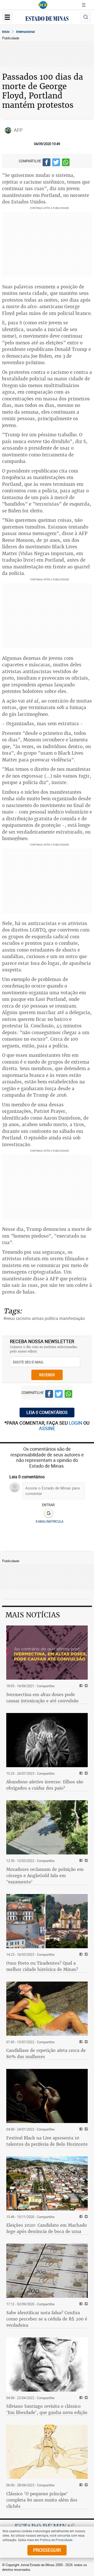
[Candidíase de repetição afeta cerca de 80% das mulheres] (47, 2009)
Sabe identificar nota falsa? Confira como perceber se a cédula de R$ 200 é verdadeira (47, 2319)
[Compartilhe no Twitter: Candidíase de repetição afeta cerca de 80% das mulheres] (86, 2042)
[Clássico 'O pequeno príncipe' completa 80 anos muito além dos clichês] (47, 2452)
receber (47, 1375)
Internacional (25, 32)
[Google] (48, 1513)
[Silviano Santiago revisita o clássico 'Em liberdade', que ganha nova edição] (47, 2364)
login (76, 1423)
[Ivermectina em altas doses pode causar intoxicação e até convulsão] (47, 1653)
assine (47, 1428)
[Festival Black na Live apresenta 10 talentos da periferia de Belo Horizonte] (47, 2096)
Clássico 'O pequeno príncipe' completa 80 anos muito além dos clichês (42, 2500)
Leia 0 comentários (47, 1412)
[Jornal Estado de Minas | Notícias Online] (47, 19)
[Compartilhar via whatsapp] (66, 163)
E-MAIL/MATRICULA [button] (50, 1521)
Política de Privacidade (56, 2540)
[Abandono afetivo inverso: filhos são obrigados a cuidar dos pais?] (47, 1740)
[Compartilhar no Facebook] (46, 163)
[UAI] (43, 5)
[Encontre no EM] (86, 17)
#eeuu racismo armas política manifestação (44, 1318)
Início (6, 32)
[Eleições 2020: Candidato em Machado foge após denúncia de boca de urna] (47, 2183)
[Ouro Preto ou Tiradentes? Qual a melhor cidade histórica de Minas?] (47, 1921)
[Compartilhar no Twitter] (56, 163)
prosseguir (47, 2550)
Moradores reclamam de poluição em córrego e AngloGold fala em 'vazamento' (45, 1876)
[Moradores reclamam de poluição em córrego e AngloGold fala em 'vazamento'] (47, 1827)
